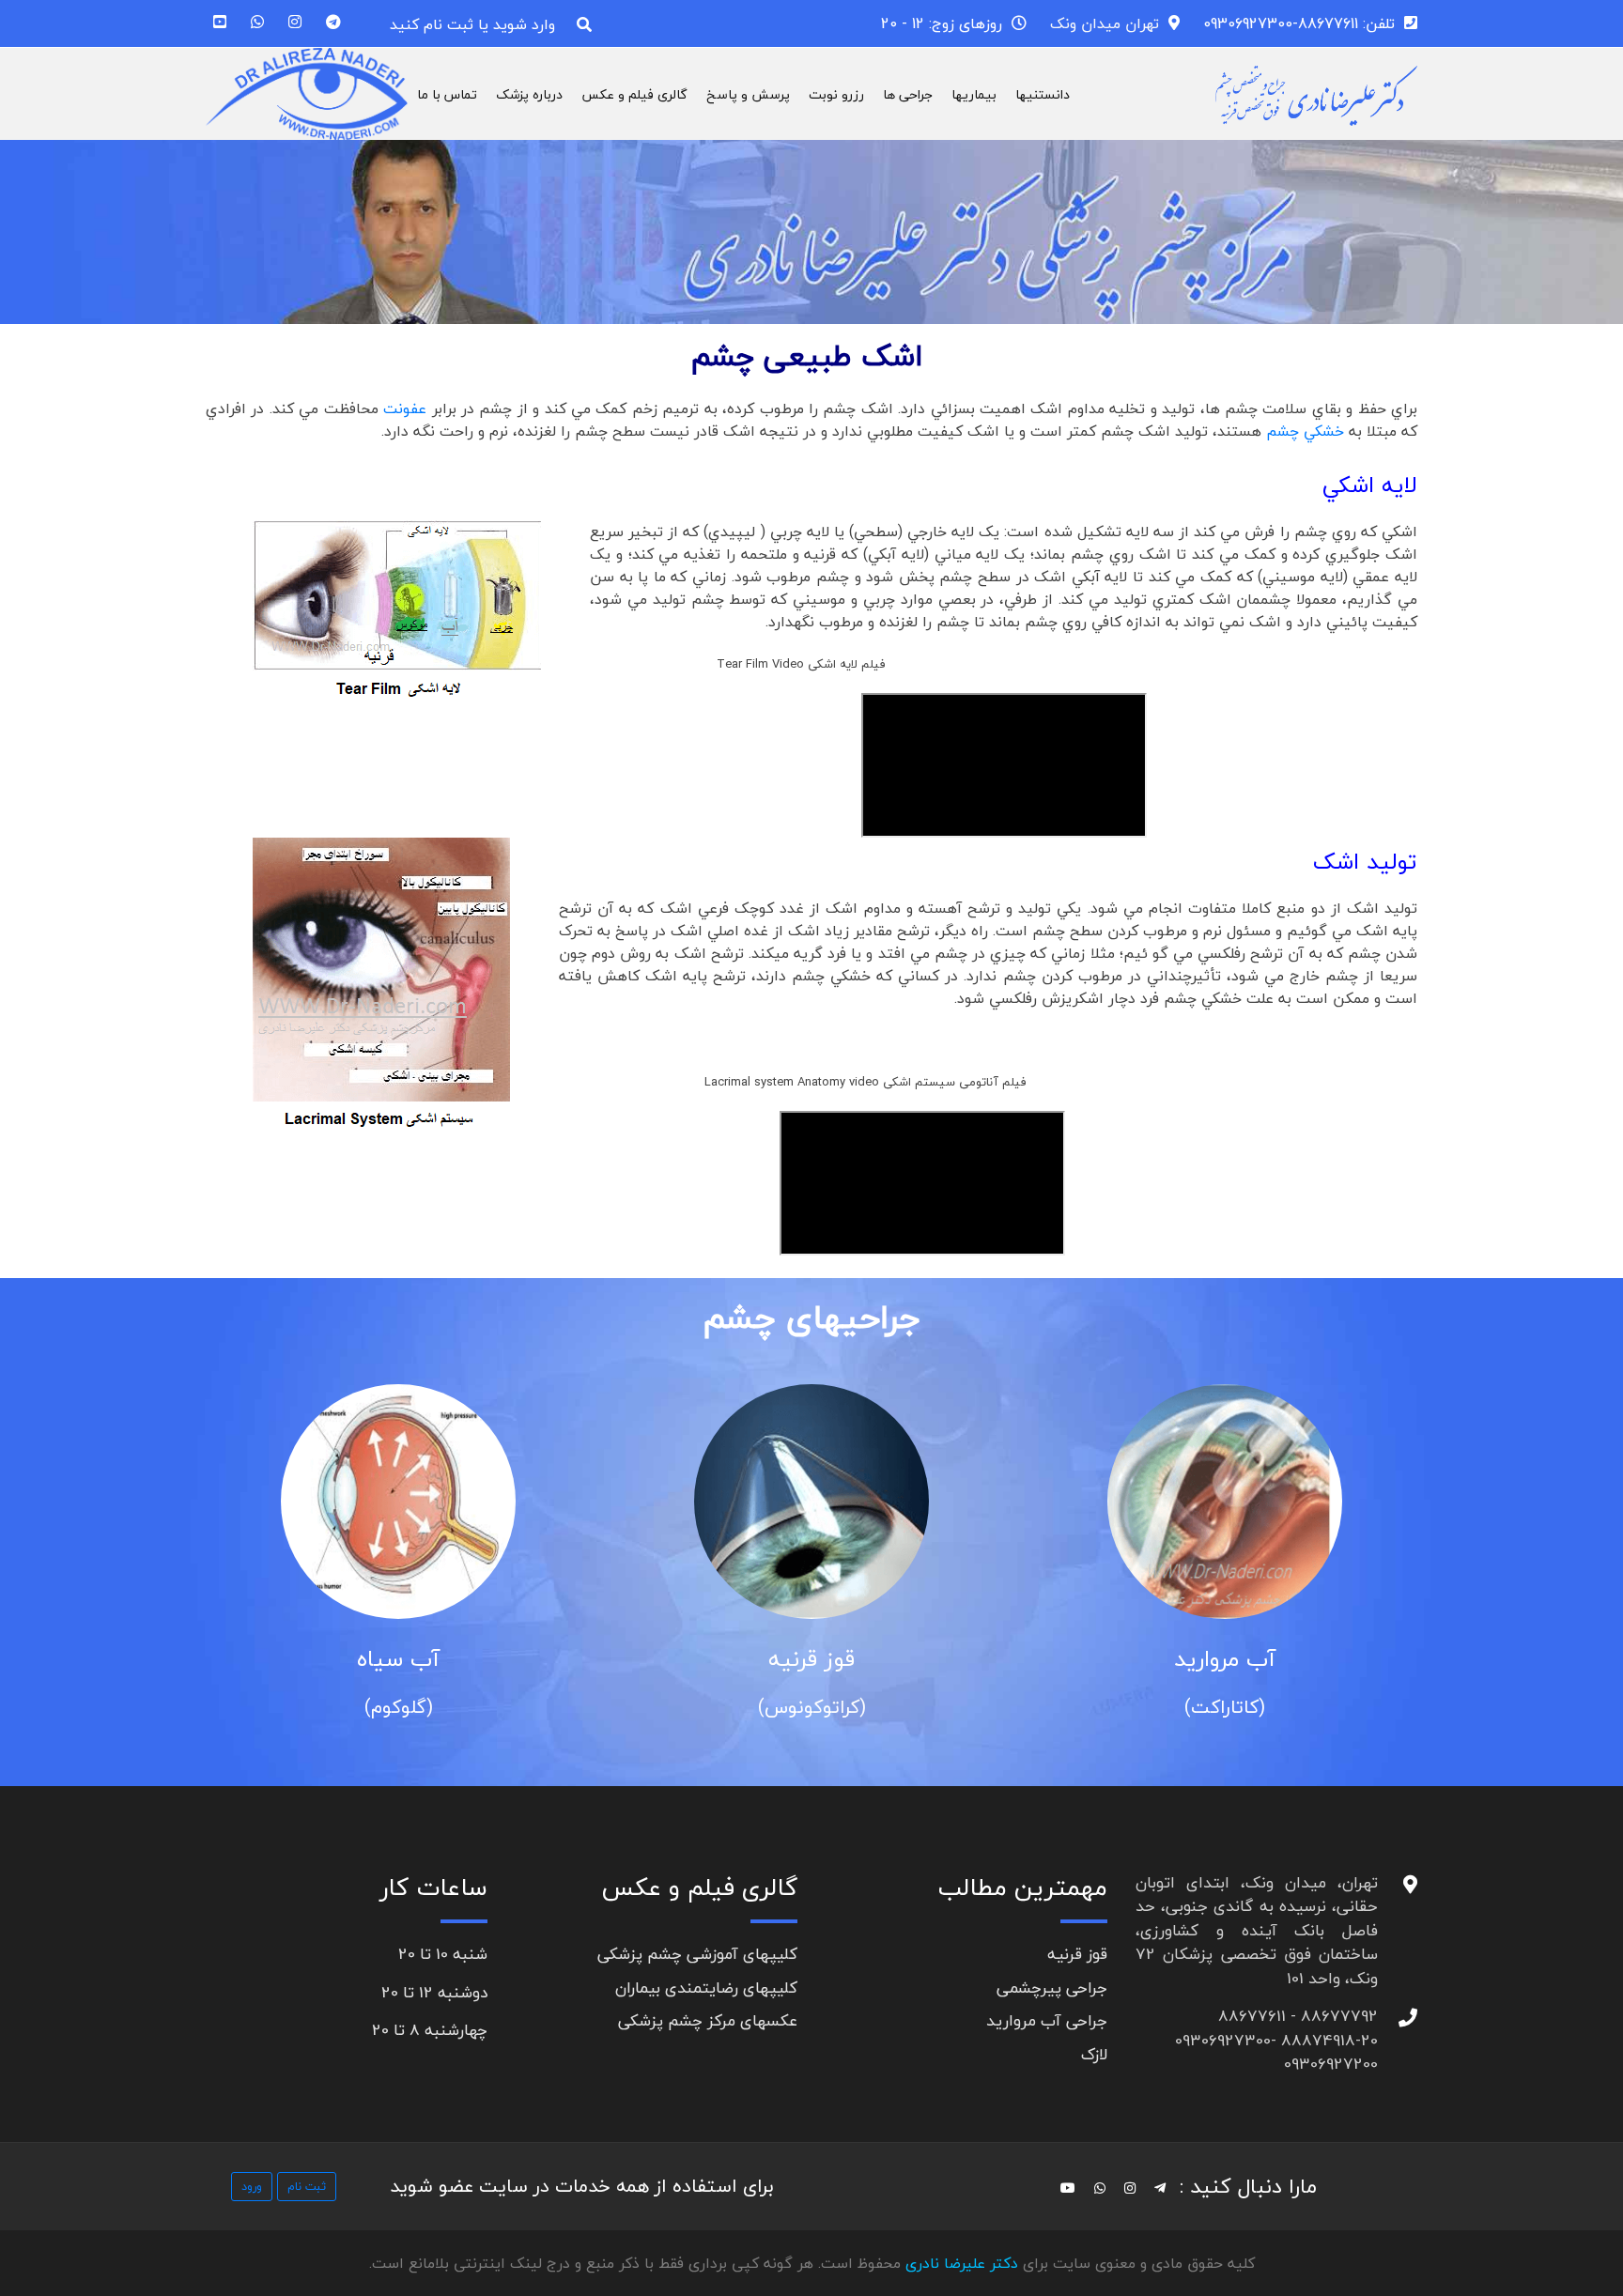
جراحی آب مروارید (1047, 2020)
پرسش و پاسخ (748, 94)
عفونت (405, 408)
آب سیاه (398, 1659)
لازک (1094, 2054)
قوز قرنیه (811, 1659)
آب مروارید (1225, 1659)
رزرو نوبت (836, 94)
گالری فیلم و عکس (634, 94)
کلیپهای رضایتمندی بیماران (706, 1988)
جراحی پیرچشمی (1052, 1988)
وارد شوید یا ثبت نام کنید (472, 24)
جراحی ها (908, 94)
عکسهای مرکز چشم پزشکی (708, 2020)
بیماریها (974, 94)
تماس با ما (447, 94)
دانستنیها (1043, 94)
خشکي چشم (1303, 431)
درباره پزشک (529, 94)
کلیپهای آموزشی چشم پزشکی (697, 1954)
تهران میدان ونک (1105, 23)
